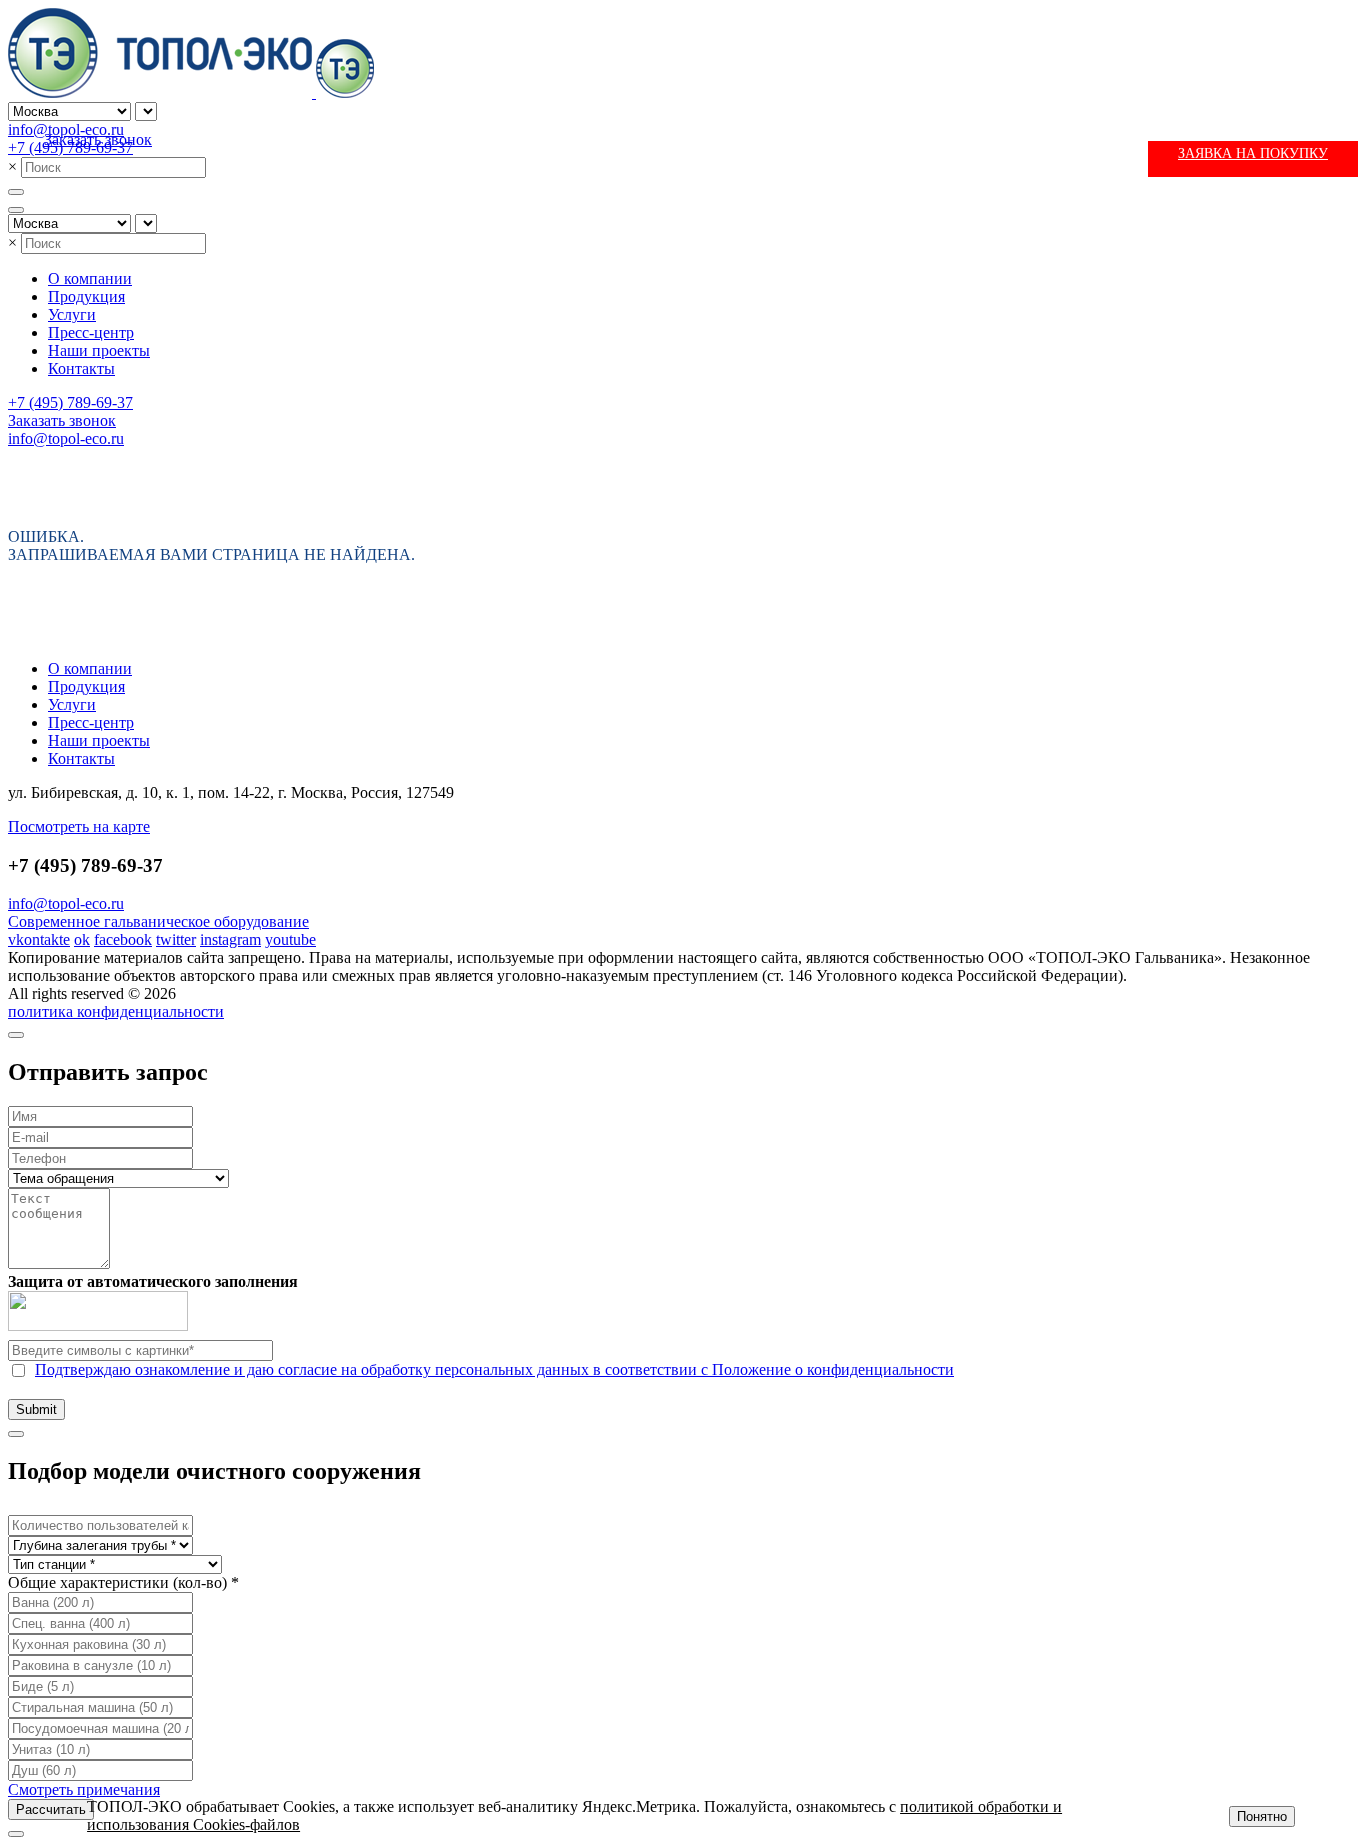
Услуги (72, 314)
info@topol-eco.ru (66, 129)
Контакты (81, 368)
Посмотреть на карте (79, 826)
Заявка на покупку (1253, 153)
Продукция (86, 296)
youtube (290, 939)
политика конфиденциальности (116, 1011)
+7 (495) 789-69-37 (70, 402)
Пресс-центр (91, 332)
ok (82, 939)
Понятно (1262, 1816)
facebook (123, 939)
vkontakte (39, 939)
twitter (176, 939)
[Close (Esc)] (16, 1035)
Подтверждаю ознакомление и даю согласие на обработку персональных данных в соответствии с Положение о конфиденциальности (494, 1369)
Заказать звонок (98, 140)
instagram (230, 939)
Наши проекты (99, 350)
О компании (90, 278)
